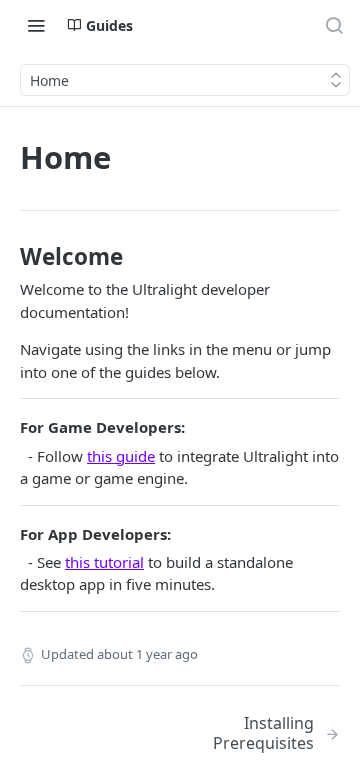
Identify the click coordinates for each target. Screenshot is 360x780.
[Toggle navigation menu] (36, 25)
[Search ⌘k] (334, 25)
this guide (121, 456)
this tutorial (104, 562)
